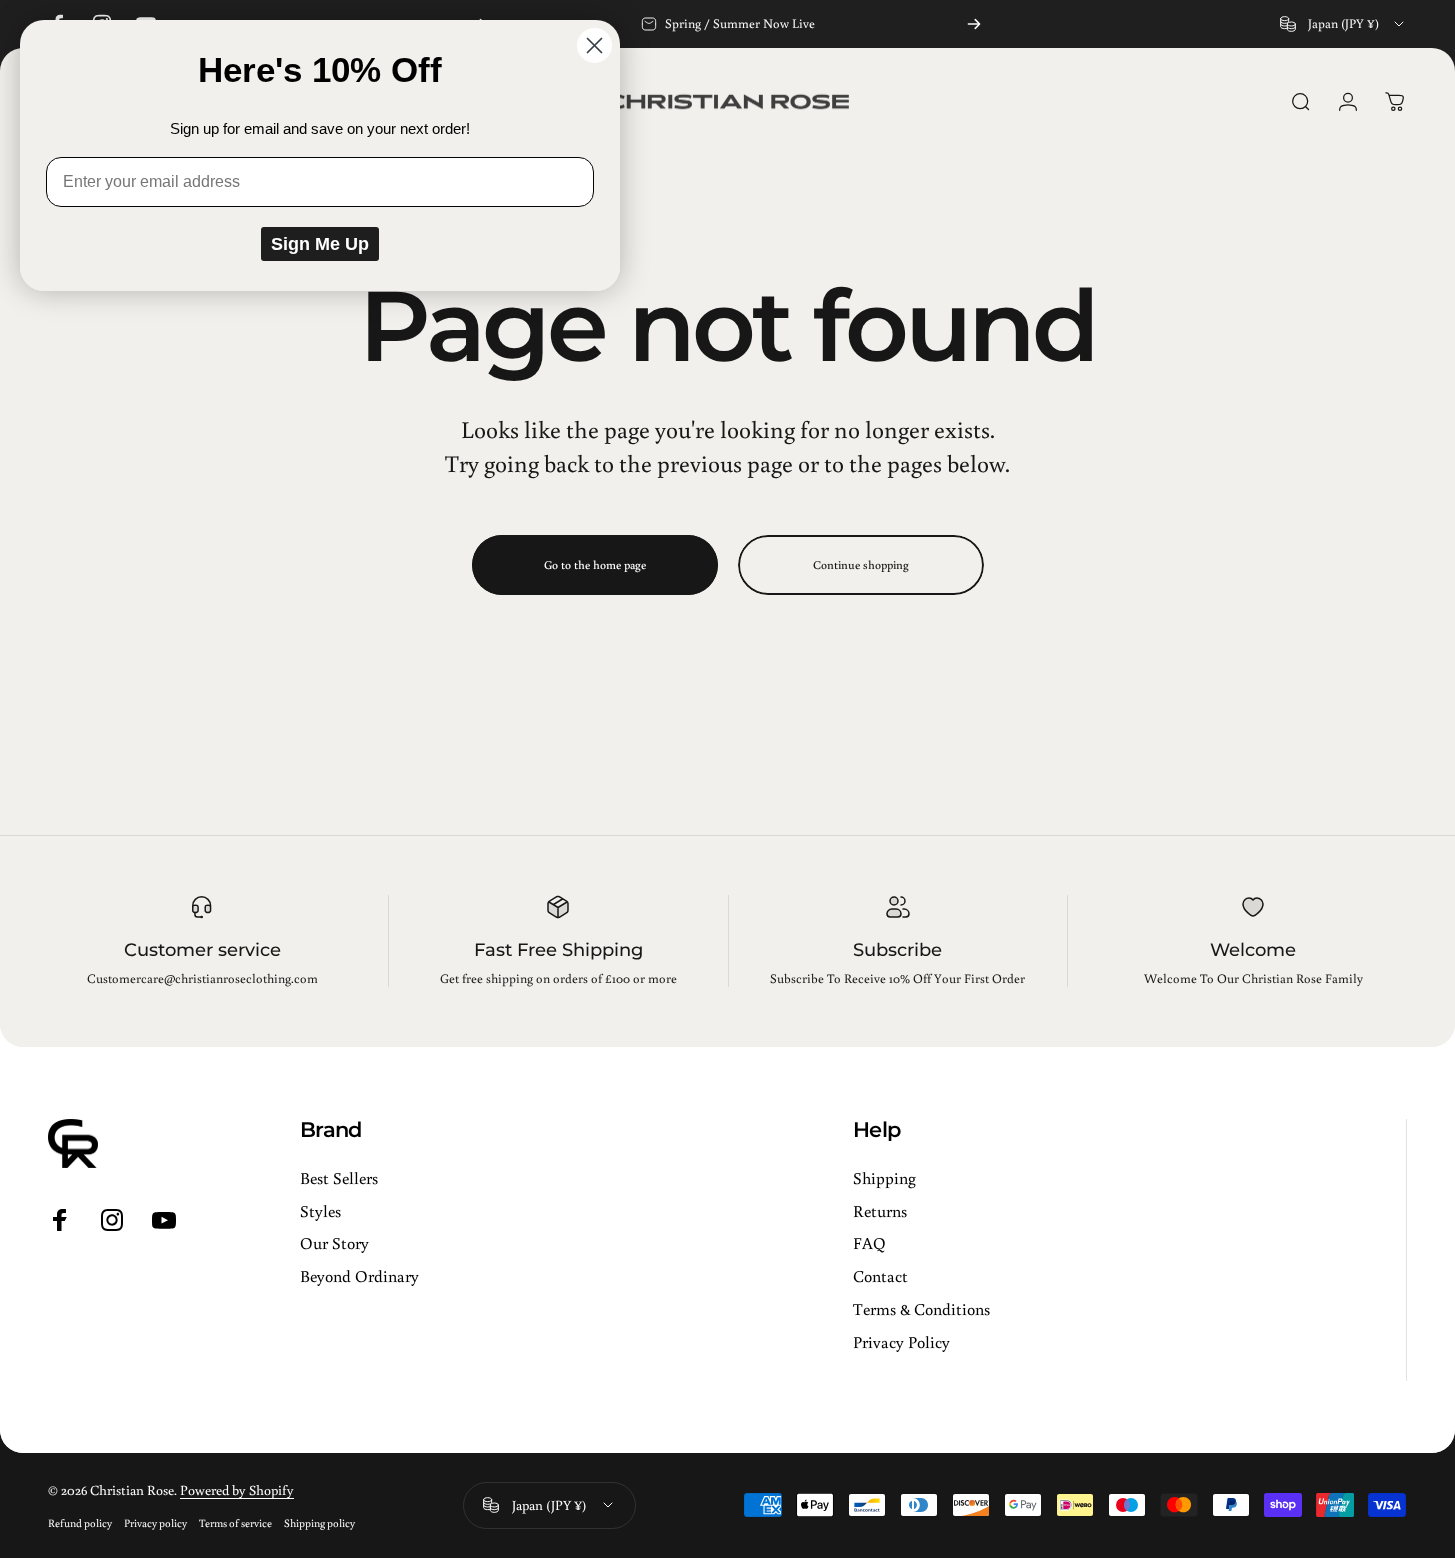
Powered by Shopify (237, 1490)
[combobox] (1343, 24)
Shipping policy (319, 1522)
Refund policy (80, 1522)
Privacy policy (155, 1522)
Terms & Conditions (921, 1309)
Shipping (884, 1178)
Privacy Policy (901, 1342)
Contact (880, 1277)
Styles (320, 1211)
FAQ (869, 1244)
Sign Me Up (320, 244)
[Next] (974, 24)
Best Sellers (339, 1178)
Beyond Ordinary (359, 1277)
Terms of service (235, 1522)
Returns (880, 1211)
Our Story (334, 1244)
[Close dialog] (594, 45)
